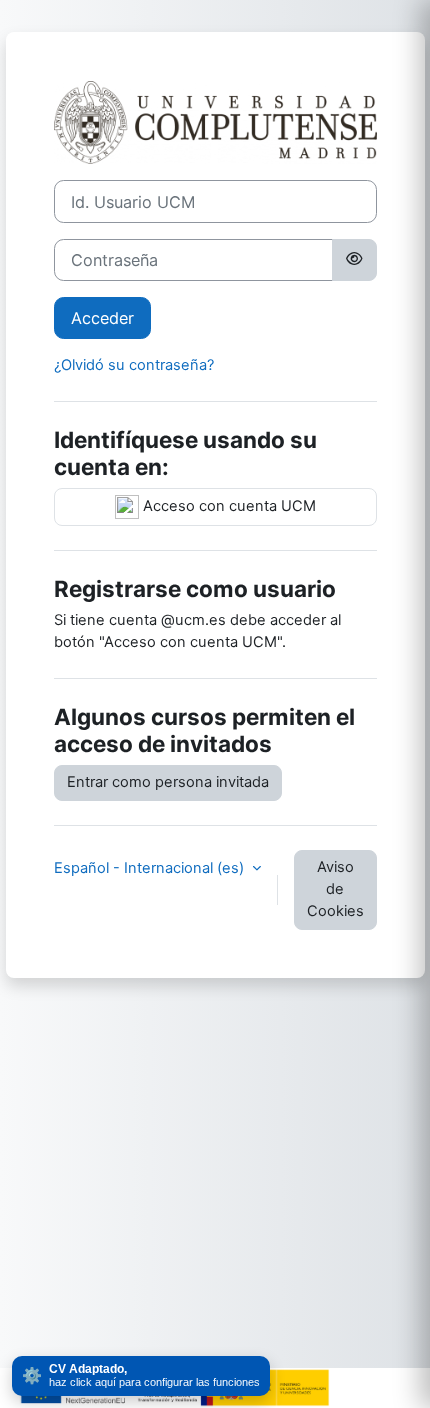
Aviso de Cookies (335, 889)
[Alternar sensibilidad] (354, 260)
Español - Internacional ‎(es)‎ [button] (151, 868)
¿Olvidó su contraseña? (134, 365)
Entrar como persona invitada (168, 782)
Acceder (102, 318)
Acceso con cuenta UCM (227, 506)
